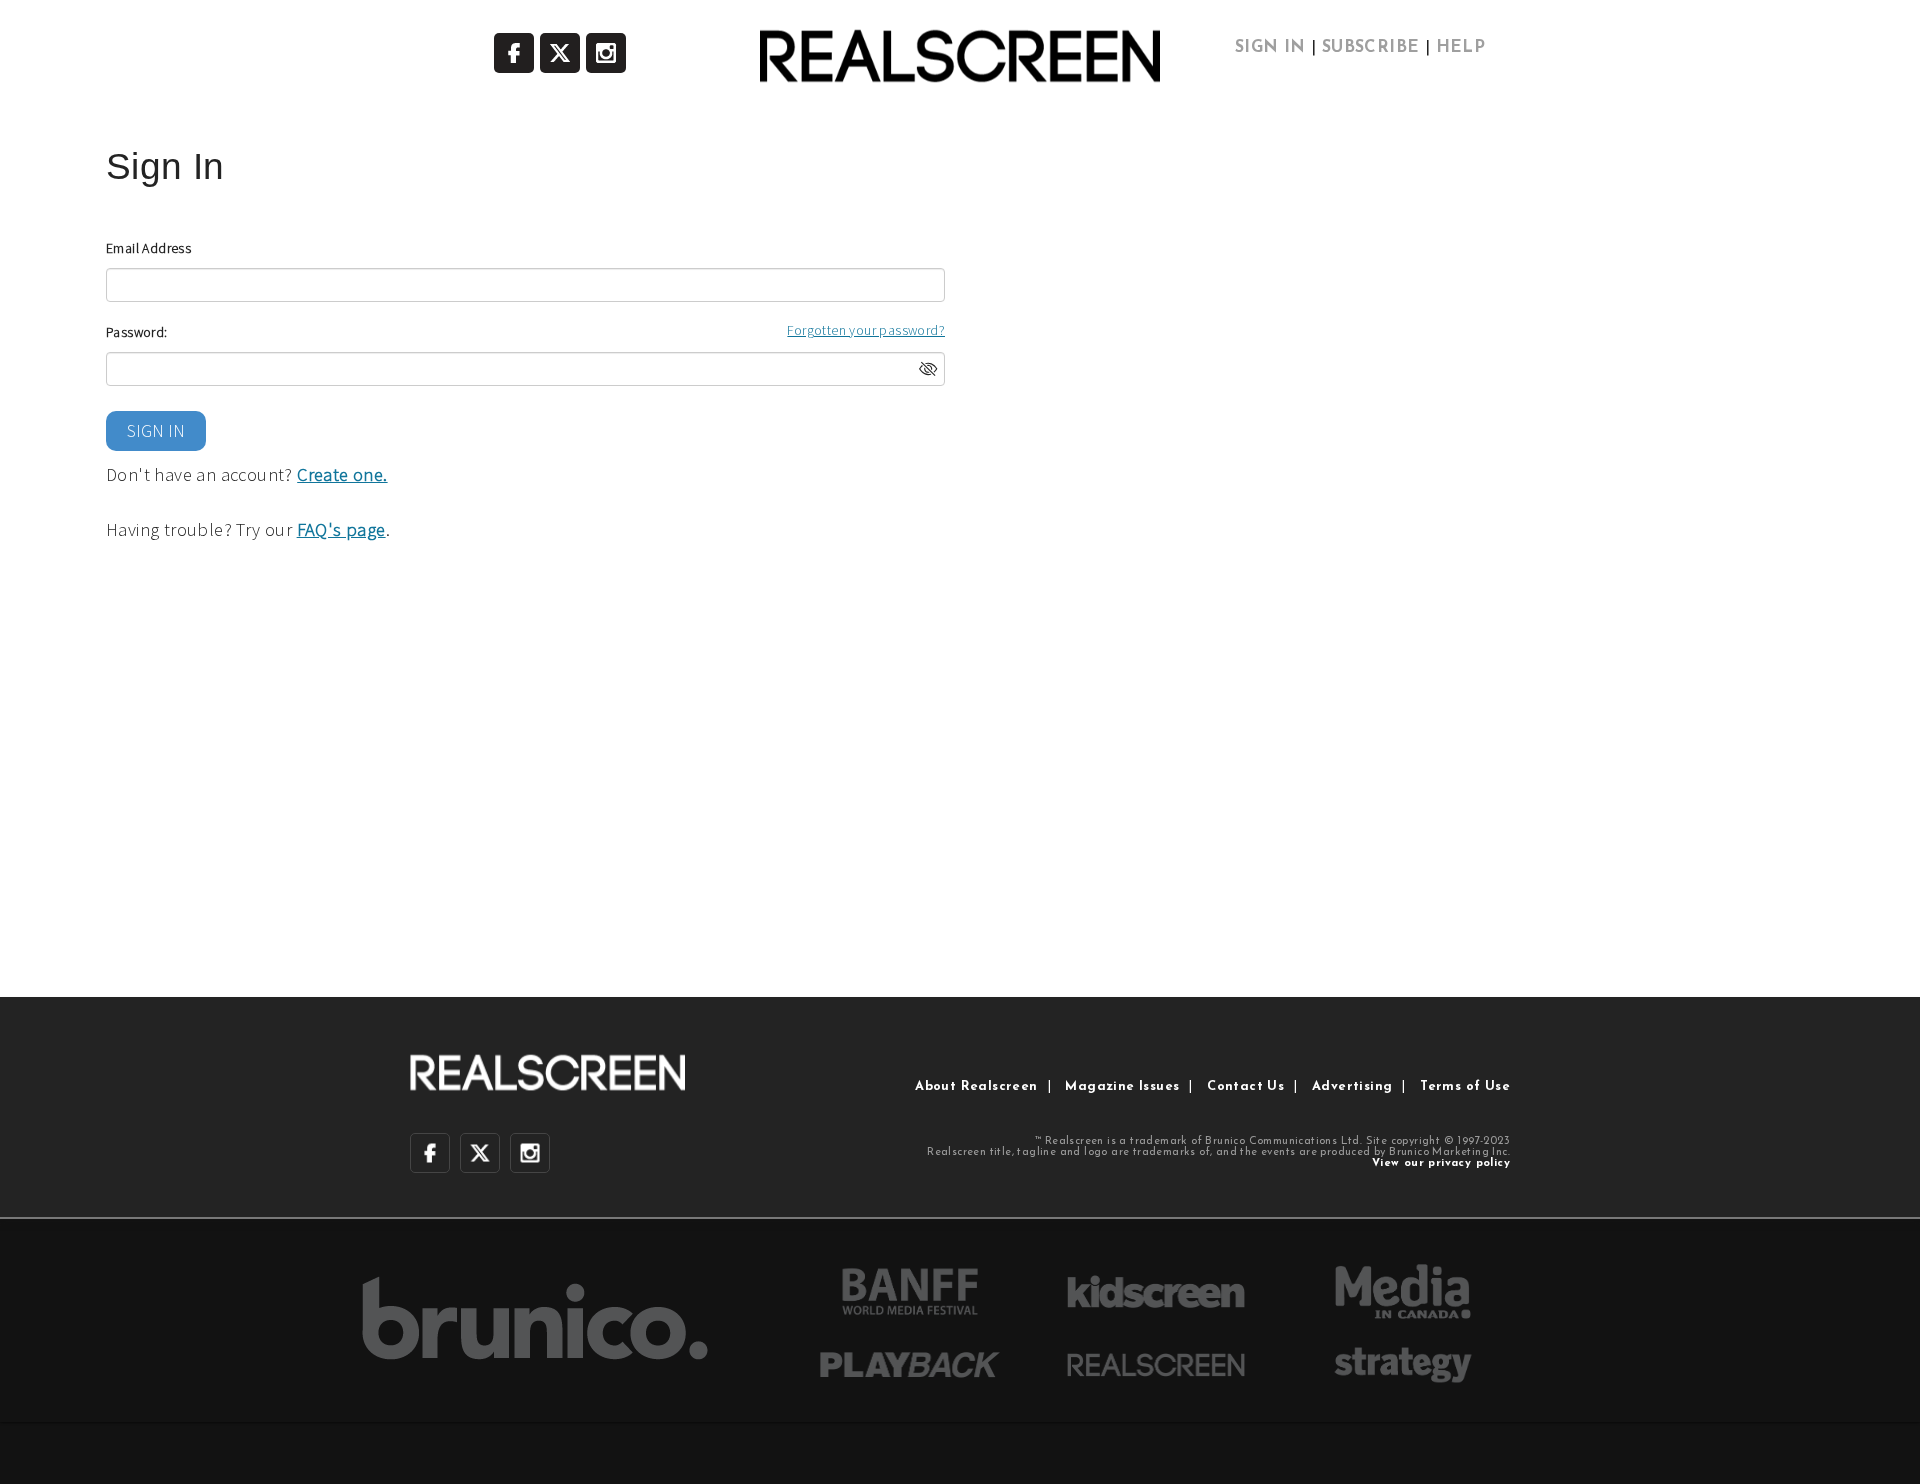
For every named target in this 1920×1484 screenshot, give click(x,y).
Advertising (1352, 1086)
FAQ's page (341, 529)
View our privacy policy (1441, 1163)
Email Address (148, 248)
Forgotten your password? (866, 330)
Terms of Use (1465, 1086)
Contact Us (1245, 1086)
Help (1461, 48)
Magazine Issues (1122, 1086)
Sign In (1270, 48)
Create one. (342, 474)
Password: (137, 332)
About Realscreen (976, 1086)
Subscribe (1371, 48)
